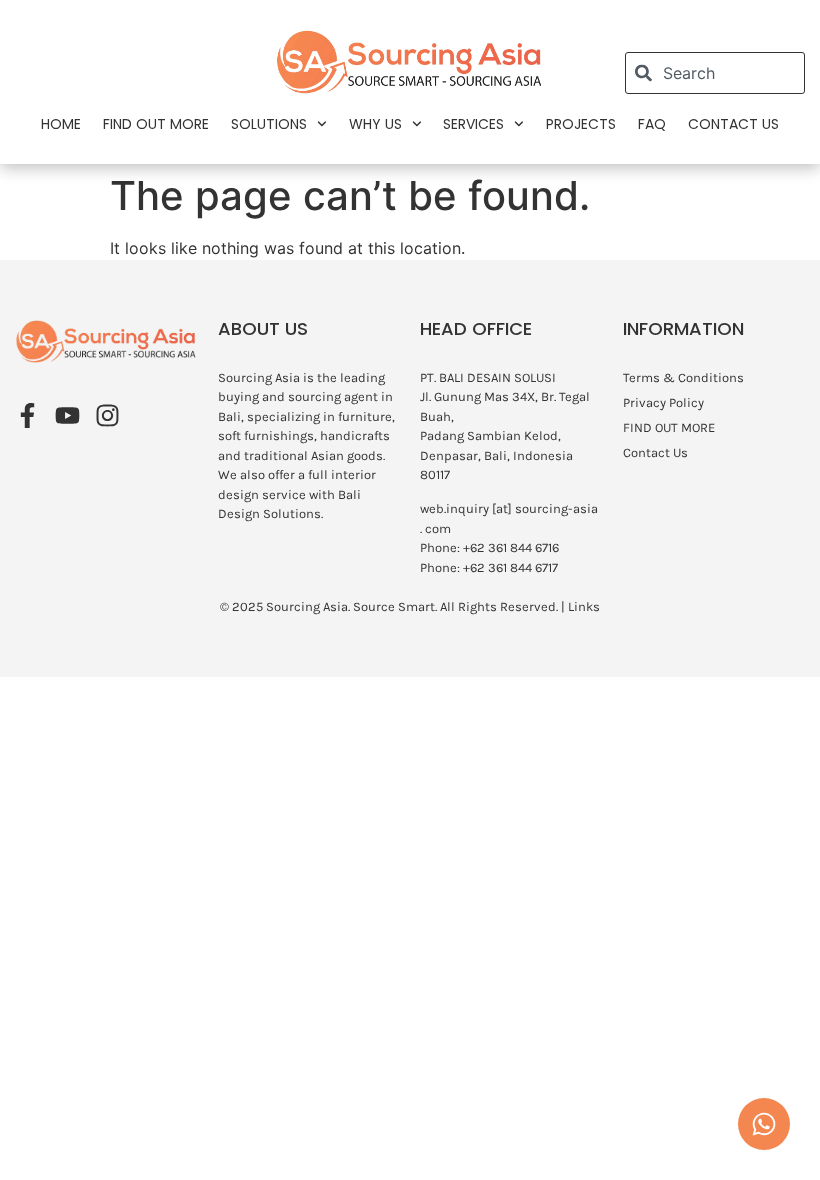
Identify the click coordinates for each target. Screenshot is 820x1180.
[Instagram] (107, 415)
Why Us (375, 124)
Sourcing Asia (307, 606)
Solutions (269, 124)
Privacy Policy (663, 402)
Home (61, 124)
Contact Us (733, 124)
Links (584, 606)
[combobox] (715, 73)
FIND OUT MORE (156, 124)
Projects (581, 124)
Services (473, 124)
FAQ (652, 124)
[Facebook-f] (27, 415)
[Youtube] (67, 415)
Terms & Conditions (683, 377)
